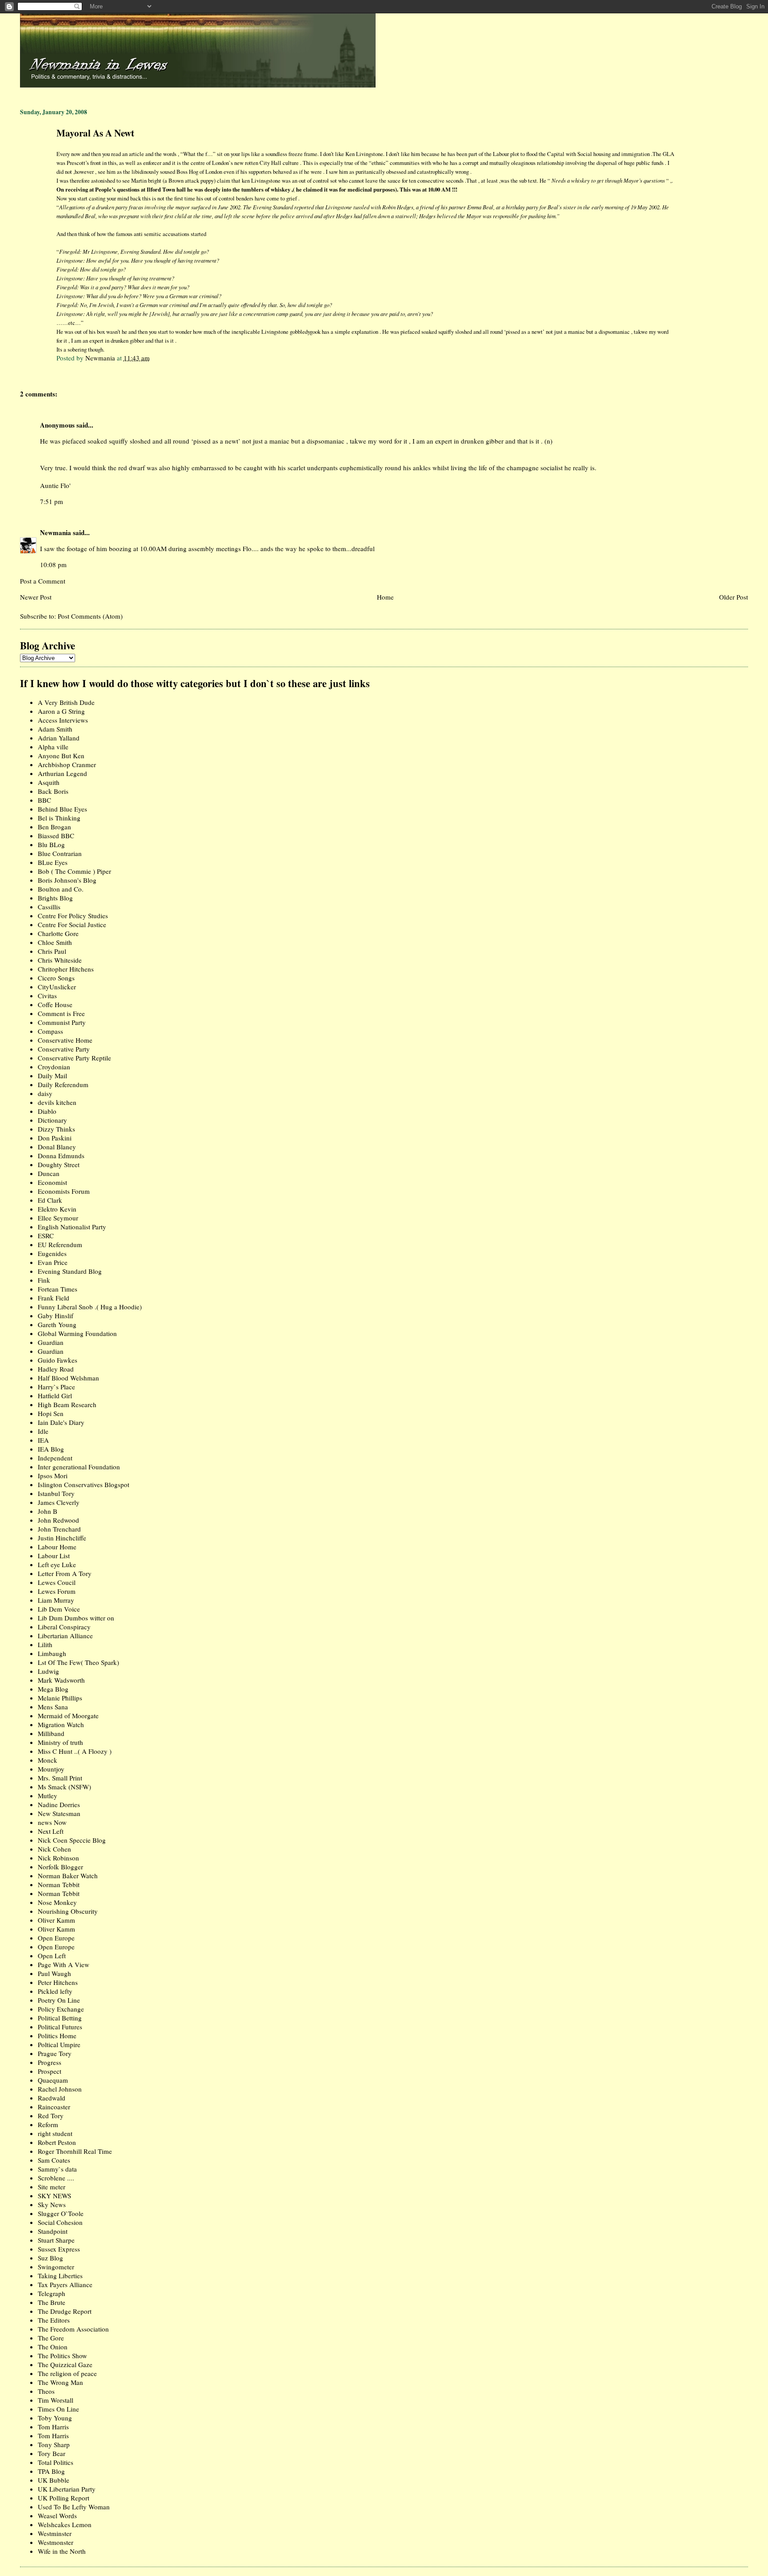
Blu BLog (51, 844)
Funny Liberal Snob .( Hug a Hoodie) (90, 1307)
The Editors (54, 2320)
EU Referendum (60, 1244)
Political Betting (60, 2018)
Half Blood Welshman (68, 1378)
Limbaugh (52, 1653)
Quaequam (53, 2080)
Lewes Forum (57, 1591)
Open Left (52, 1956)
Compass (50, 1031)
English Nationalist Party (72, 1227)
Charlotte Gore (58, 933)
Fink (44, 1280)
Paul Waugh (54, 1973)
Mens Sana (53, 1707)
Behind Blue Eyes (62, 809)
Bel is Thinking (59, 818)
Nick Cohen (54, 1849)
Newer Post (36, 597)
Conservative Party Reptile (74, 1058)
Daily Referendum (63, 1084)
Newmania (56, 532)
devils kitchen (57, 1102)
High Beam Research (67, 1404)
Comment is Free (61, 1013)
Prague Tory (55, 2053)
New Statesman (59, 1813)
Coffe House (55, 1004)
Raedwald (52, 2098)
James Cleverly (59, 1502)
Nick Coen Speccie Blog (72, 1840)
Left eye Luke (57, 1564)
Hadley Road (56, 1369)
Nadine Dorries (59, 1804)
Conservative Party (64, 1049)
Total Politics (56, 2462)
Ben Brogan (54, 827)
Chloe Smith (55, 942)
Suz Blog (50, 2258)
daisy (45, 1093)
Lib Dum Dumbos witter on (76, 1618)
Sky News (52, 2204)
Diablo (47, 1111)
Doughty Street (59, 1164)
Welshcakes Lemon (65, 2524)
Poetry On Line (59, 2000)
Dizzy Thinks (56, 1129)
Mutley (48, 1796)
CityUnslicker (57, 987)
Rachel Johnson (60, 2089)
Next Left (51, 1831)
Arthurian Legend (62, 773)
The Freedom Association (73, 2329)
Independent (55, 1458)
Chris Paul (52, 951)
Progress (50, 2062)
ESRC (46, 1236)
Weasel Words (57, 2516)
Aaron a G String (61, 711)
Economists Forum (64, 1191)
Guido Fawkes (58, 1360)
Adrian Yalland (59, 738)
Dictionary (52, 1120)
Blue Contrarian (60, 853)
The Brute (52, 2302)
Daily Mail (52, 1076)
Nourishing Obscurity (68, 1911)
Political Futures (60, 2027)
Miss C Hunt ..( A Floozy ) (75, 1751)
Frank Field (54, 1298)
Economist (52, 1182)
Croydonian (54, 1067)
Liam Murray (56, 1600)
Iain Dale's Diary (61, 1422)
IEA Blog (51, 1449)
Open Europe (56, 1938)
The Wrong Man (60, 2382)
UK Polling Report (64, 2498)
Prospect (50, 2071)
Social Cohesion (60, 2222)
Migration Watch (61, 1724)
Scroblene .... (56, 2178)
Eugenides (52, 1253)
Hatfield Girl (55, 1396)
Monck (48, 1760)
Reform (48, 2124)
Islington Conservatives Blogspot (84, 1484)
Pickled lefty (55, 1991)
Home (385, 597)
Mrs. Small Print (60, 1778)
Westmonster (56, 2542)
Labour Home (57, 1547)
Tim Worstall (56, 2400)
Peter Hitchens (58, 1982)
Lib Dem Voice (59, 1609)
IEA (43, 1440)
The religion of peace (67, 2373)
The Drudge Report (65, 2311)
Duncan (49, 1173)
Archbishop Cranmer (67, 764)
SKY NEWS (54, 2196)
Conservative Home (65, 1040)
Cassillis (49, 907)
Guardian (51, 1342)
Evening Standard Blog (70, 1271)
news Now (52, 1822)
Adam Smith (55, 729)
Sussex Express (59, 2249)
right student (55, 2133)
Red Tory (51, 2116)
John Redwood (58, 1520)
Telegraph (52, 2293)
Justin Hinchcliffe (62, 1538)
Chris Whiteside (60, 960)
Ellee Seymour (58, 1218)
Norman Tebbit (59, 1884)
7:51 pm (52, 501)
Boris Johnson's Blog (67, 880)
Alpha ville (53, 747)
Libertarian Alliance (65, 1636)
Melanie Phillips (60, 1698)
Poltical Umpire (59, 2044)
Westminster (55, 2533)
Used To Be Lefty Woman (74, 2507)
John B (48, 1511)
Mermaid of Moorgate (68, 1716)
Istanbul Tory (56, 1493)
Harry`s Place (56, 1387)
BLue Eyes (53, 862)
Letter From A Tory (65, 1573)
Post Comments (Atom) (90, 616)
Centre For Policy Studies (73, 916)
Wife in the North (62, 2551)
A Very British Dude (66, 702)
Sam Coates (54, 2160)
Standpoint (53, 2231)
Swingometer (56, 2267)
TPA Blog (51, 2471)
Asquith (49, 782)
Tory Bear (52, 2453)
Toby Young (55, 2418)
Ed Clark (50, 1200)
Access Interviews (63, 720)
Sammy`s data (57, 2169)
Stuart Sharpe (56, 2240)
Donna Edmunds (61, 1156)
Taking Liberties (60, 2276)
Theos (46, 2391)
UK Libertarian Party (67, 2489)
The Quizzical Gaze (65, 2364)
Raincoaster (54, 2107)
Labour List (54, 1556)
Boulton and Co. (61, 889)
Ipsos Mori (53, 1476)
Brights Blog (55, 898)
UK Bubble (54, 2480)
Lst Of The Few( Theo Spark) (78, 1662)
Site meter (52, 2187)
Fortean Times (58, 1289)
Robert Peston (57, 2142)
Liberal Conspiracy (64, 1627)
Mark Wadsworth (61, 1680)
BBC (44, 800)
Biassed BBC (56, 836)
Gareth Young (57, 1324)
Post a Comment (43, 581)
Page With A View (64, 1964)
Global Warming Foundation (77, 1333)
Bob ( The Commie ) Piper (74, 871)
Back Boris (53, 791)
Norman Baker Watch (68, 1876)
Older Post (734, 597)
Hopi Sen (51, 1413)
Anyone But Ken (61, 756)
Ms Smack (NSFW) (64, 1787)
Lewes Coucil (57, 1582)
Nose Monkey (57, 1902)
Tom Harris (53, 2427)
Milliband (51, 1733)
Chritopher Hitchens (66, 969)
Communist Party (62, 1022)
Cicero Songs (56, 978)
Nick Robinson (58, 1858)
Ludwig (48, 1671)
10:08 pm (53, 564)
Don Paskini (55, 1138)
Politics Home (57, 2036)
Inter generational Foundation (79, 1467)
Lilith (45, 1644)
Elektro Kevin (57, 1209)
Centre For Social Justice (72, 924)
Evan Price (53, 1262)
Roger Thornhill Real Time (75, 2151)
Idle (43, 1431)
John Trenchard (59, 1529)
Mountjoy (51, 1769)
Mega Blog (53, 1689)
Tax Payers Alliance (65, 2284)
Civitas (47, 996)
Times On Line (58, 2409)
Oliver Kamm (56, 1920)
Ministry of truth (60, 1742)
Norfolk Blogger (60, 1867)
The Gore (51, 2338)
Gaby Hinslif (56, 1316)
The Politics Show (62, 2356)
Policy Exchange (61, 2009)
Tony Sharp (54, 2444)
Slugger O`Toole (61, 2213)
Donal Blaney (57, 1147)
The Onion (53, 2347)
